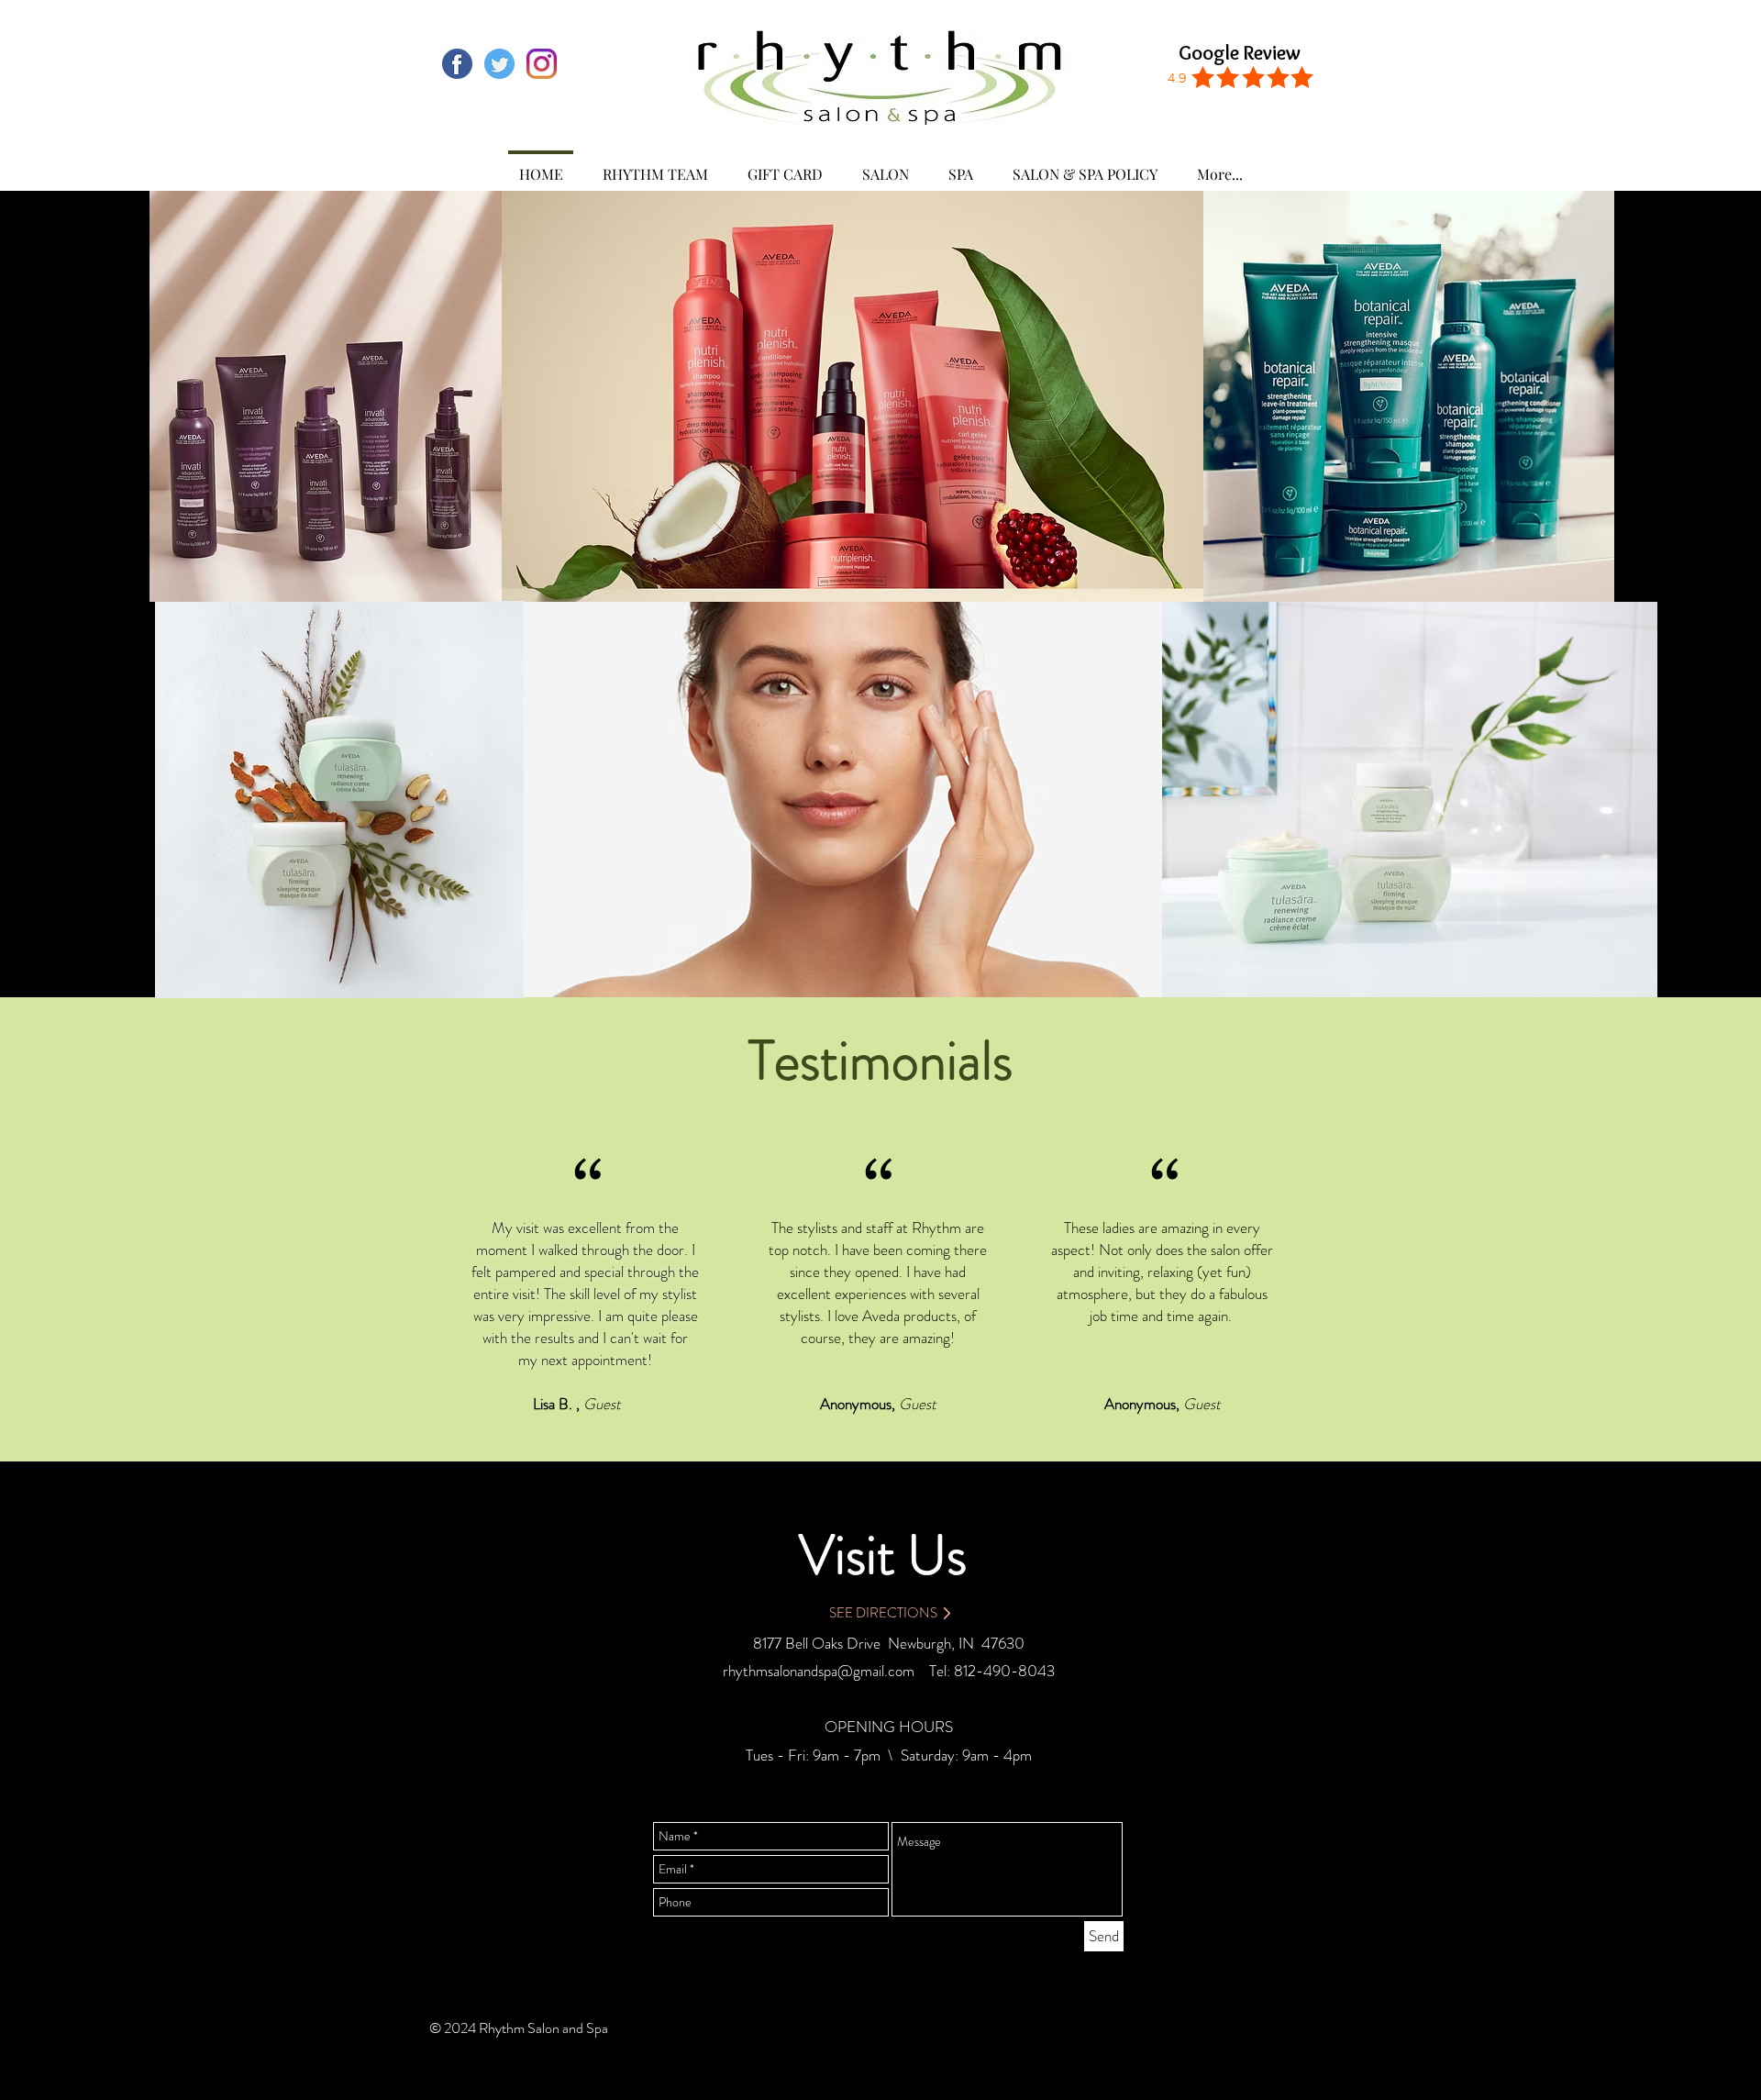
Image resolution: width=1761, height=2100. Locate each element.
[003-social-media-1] (542, 64)
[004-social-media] (499, 64)
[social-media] (457, 64)
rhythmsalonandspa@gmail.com (819, 1671)
